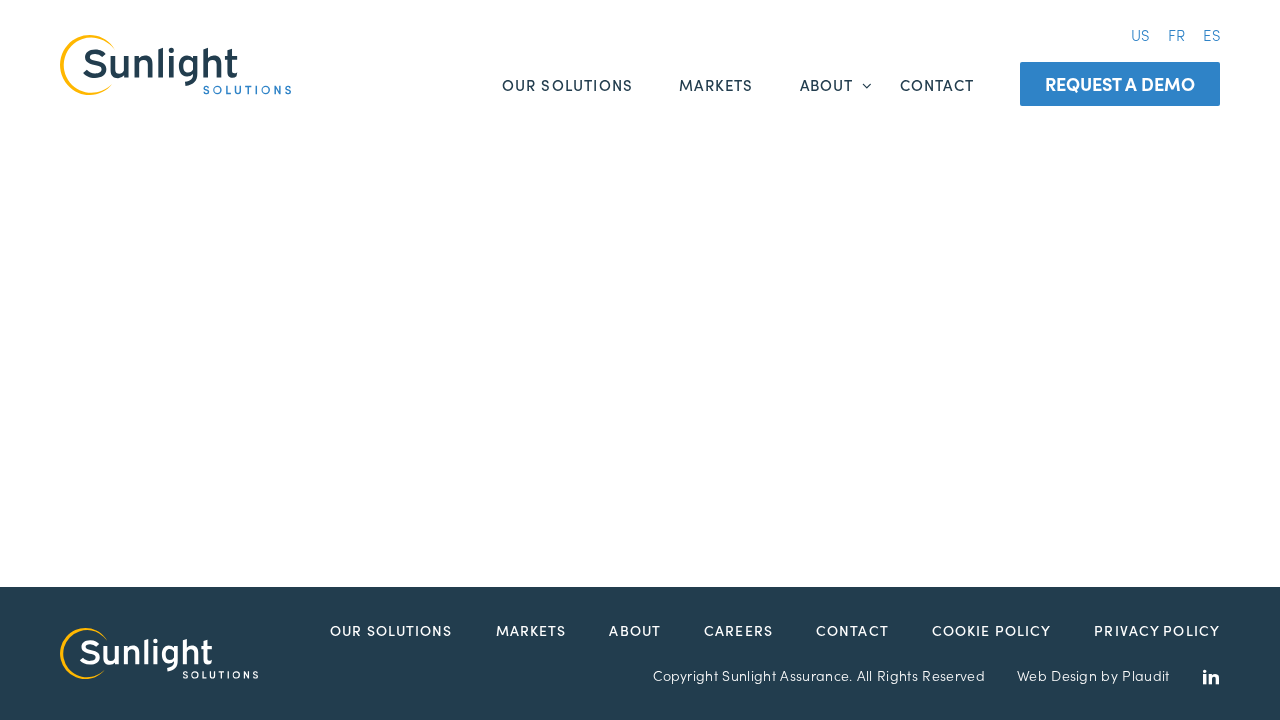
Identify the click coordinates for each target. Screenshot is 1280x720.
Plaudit (1145, 675)
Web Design (1057, 675)
